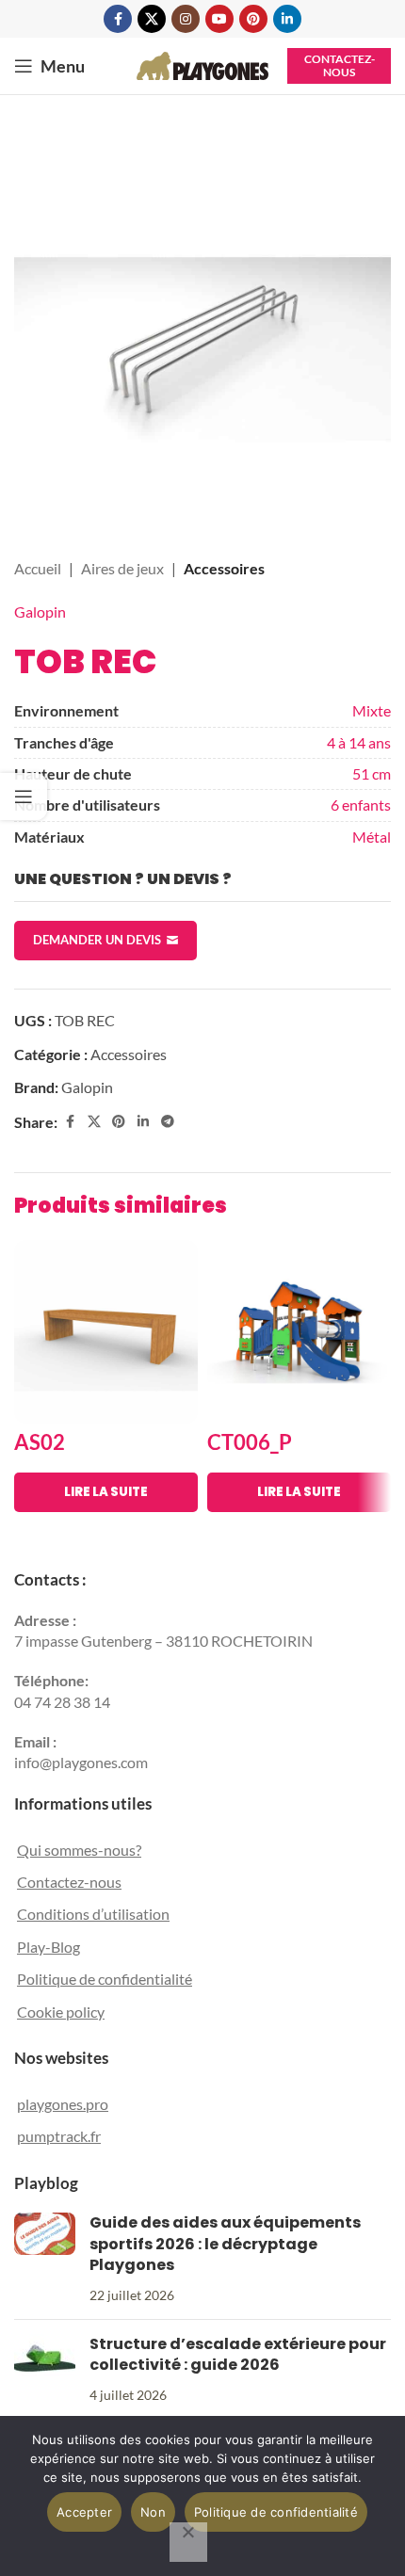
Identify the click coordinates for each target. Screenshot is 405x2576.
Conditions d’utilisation (93, 1914)
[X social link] (152, 19)
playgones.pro (63, 2104)
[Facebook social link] (118, 19)
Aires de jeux (122, 568)
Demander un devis (97, 940)
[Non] (188, 2542)
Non (153, 2512)
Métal (372, 837)
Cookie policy (61, 2012)
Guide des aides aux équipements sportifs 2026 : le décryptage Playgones (225, 2244)
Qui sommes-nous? (79, 1850)
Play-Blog (49, 1947)
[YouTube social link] (219, 19)
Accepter (84, 2512)
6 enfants (361, 805)
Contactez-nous (340, 65)
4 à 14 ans (359, 742)
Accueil (38, 568)
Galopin (40, 612)
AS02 (40, 1442)
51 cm (372, 773)
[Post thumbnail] (45, 2259)
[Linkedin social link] (287, 19)
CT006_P (250, 1442)
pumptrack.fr (59, 2136)
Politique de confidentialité (105, 1979)
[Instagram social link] (186, 19)
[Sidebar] (24, 797)
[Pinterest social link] (253, 19)
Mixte (372, 710)
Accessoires (224, 568)
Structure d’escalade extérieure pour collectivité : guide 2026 (238, 2354)
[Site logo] (202, 64)
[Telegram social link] (168, 1122)
